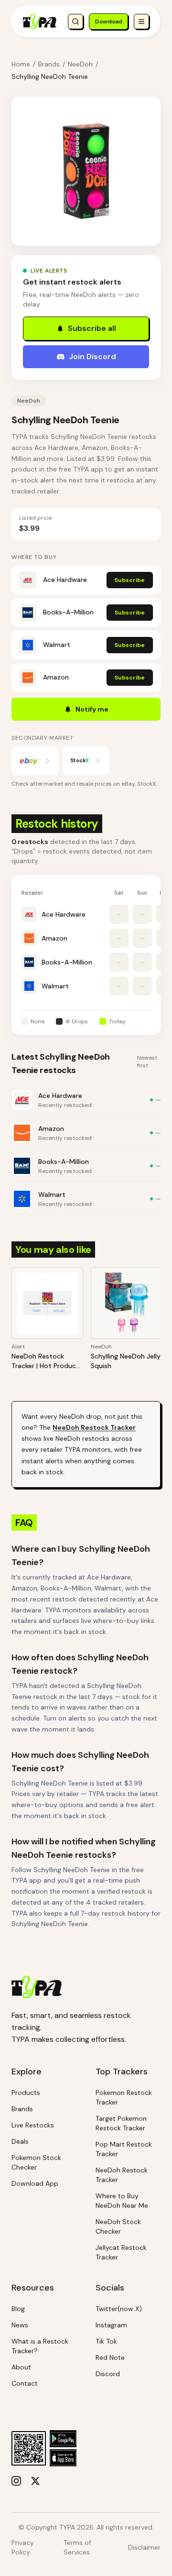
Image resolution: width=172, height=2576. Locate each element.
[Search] (75, 22)
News (20, 2325)
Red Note (110, 2357)
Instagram (111, 2325)
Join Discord (92, 356)
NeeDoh (80, 64)
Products (26, 2093)
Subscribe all (92, 328)
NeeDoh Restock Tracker (94, 1427)
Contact (25, 2383)
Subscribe (130, 580)
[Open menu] (141, 22)
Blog (18, 2309)
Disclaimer (144, 2547)
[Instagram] (16, 2481)
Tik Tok (106, 2341)
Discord (108, 2374)
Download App (35, 2183)
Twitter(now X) (119, 2309)
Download (108, 22)
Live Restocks (33, 2125)
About (21, 2367)
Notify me (92, 709)
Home (21, 64)
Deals (20, 2141)
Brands (49, 64)
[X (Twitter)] (35, 2481)
